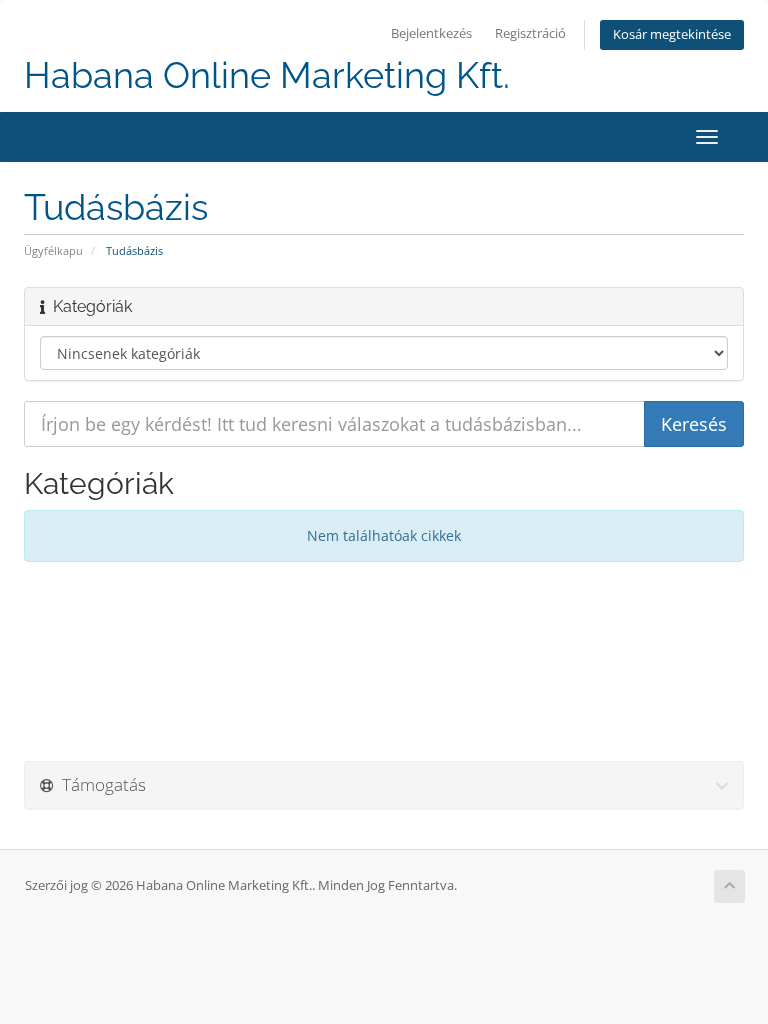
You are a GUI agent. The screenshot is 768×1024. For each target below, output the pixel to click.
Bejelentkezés (431, 33)
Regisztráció (530, 33)
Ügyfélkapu (53, 250)
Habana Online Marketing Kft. (267, 75)
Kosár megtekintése (672, 34)
